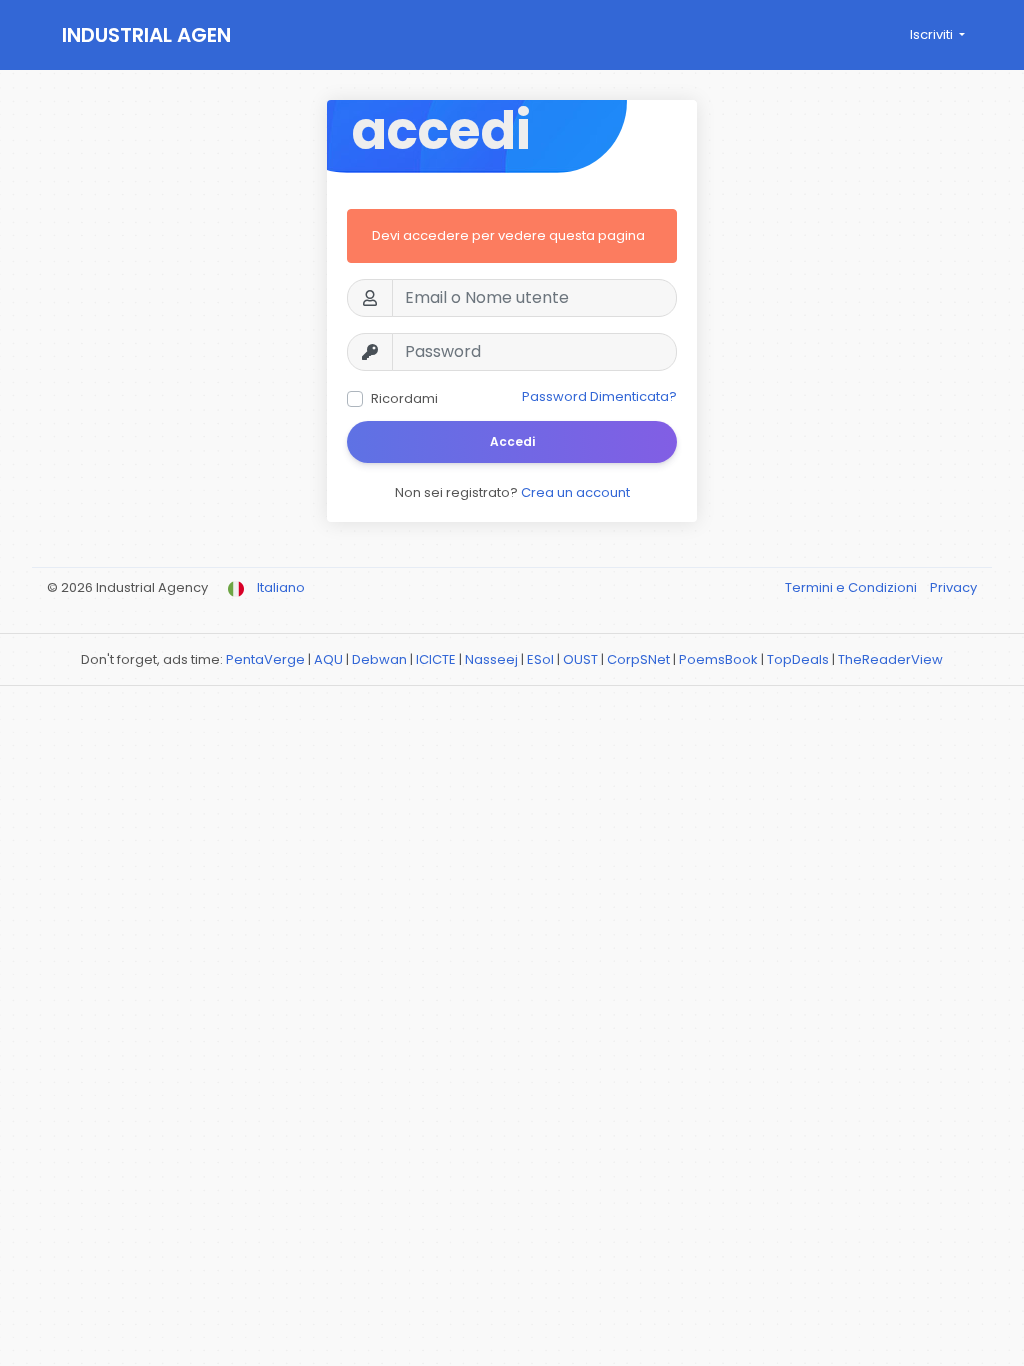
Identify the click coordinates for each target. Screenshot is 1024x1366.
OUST (580, 659)
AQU (328, 659)
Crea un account (575, 492)
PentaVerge (265, 659)
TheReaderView (890, 659)
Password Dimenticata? (599, 396)
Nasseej (491, 659)
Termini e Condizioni (852, 587)
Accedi (512, 441)
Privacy (953, 587)
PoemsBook (718, 659)
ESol (540, 659)
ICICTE (436, 659)
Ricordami (404, 398)
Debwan (379, 659)
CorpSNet (638, 659)
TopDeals (798, 659)
